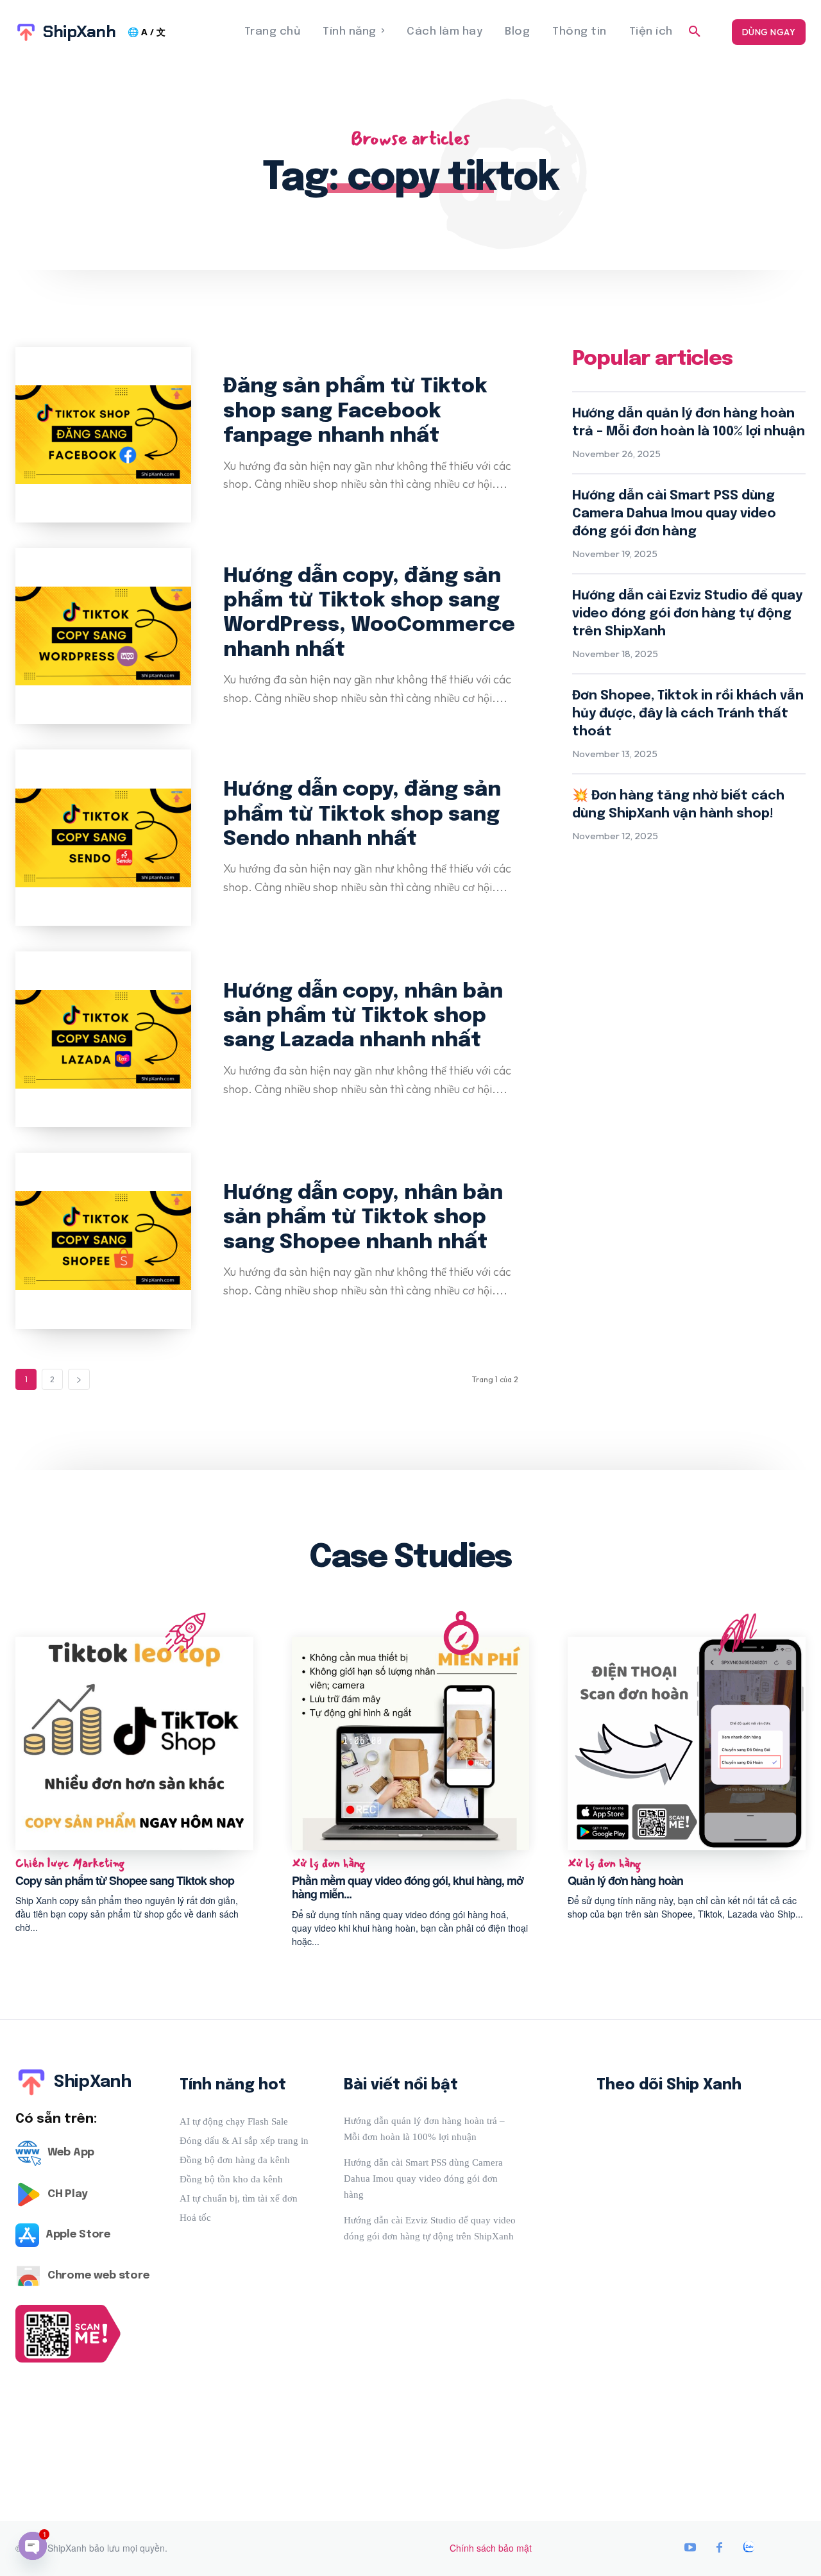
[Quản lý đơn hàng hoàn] (687, 1744)
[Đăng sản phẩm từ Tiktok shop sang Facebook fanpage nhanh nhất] (103, 435)
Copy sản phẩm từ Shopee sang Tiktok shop (125, 1880)
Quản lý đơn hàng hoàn (625, 1880)
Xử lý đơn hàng (328, 1864)
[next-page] (79, 1379)
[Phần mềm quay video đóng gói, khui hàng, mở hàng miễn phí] (411, 1744)
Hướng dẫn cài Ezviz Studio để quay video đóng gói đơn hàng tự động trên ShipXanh (687, 614)
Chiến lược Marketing (70, 1864)
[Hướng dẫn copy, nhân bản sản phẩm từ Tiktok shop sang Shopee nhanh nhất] (103, 1241)
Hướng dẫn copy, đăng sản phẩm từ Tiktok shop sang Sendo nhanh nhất (362, 815)
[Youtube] (690, 2548)
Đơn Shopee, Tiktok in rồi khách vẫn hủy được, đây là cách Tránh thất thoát (688, 714)
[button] (695, 32)
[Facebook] (720, 2548)
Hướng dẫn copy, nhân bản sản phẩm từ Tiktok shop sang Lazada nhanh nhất (363, 1017)
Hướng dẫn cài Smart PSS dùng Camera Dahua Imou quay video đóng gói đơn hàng (674, 514)
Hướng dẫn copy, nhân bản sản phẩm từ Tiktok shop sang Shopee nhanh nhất (363, 1218)
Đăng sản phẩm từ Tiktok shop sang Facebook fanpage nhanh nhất (355, 412)
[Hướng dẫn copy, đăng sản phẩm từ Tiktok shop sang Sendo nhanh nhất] (103, 837)
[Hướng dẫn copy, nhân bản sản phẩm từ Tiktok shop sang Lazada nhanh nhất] (103, 1039)
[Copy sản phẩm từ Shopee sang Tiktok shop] (134, 1744)
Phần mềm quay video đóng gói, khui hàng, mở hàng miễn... (408, 1887)
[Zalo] (749, 2548)
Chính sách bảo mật (491, 2548)
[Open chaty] (33, 2546)
